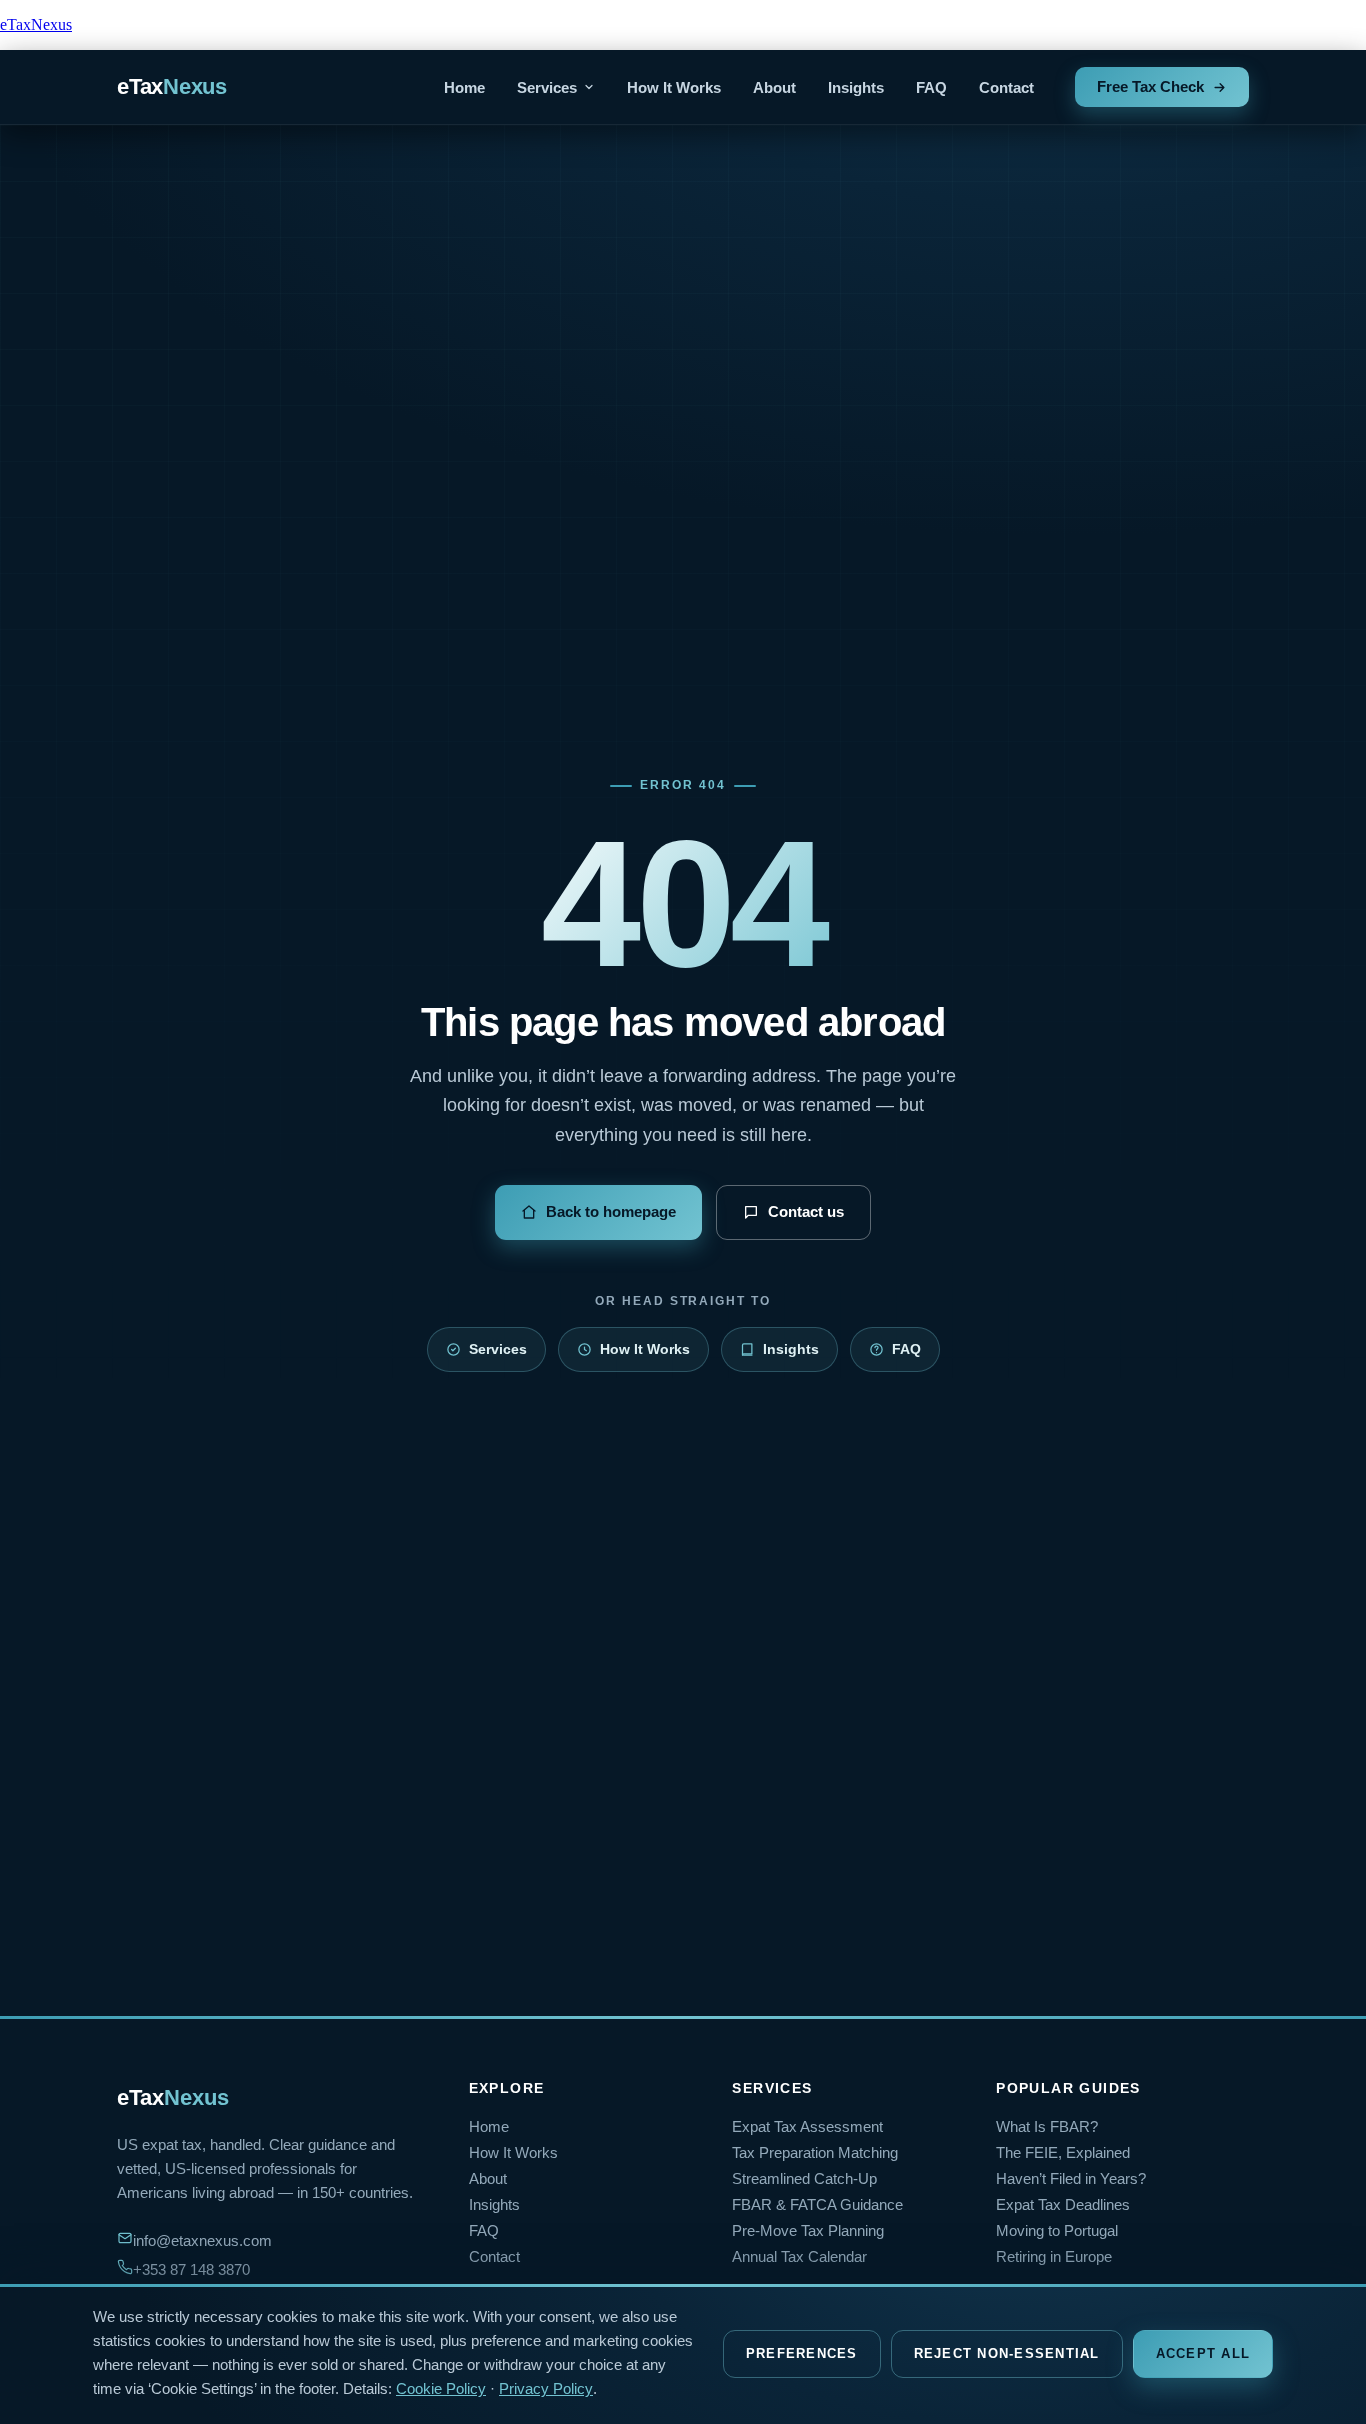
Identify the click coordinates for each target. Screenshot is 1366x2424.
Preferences (802, 2354)
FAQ (931, 87)
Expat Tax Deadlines (1063, 2205)
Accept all (1203, 2354)
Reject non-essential (1007, 2354)
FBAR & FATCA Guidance (817, 2205)
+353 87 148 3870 (191, 2270)
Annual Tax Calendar (799, 2257)
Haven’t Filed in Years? (1071, 2179)
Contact (1006, 87)
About (774, 87)
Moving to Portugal (1057, 2231)
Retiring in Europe (1054, 2257)
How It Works (674, 87)
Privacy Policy (546, 2389)
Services (547, 87)
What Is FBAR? (1047, 2127)
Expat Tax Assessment (807, 2127)
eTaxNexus (36, 24)
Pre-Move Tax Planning (808, 2231)
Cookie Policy (441, 2389)
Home (464, 87)
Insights (856, 87)
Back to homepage (611, 1211)
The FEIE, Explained (1063, 2153)
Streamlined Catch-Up (804, 2179)
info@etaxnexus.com (202, 2241)
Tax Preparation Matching (815, 2153)
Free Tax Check (1150, 87)
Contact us (806, 1211)
